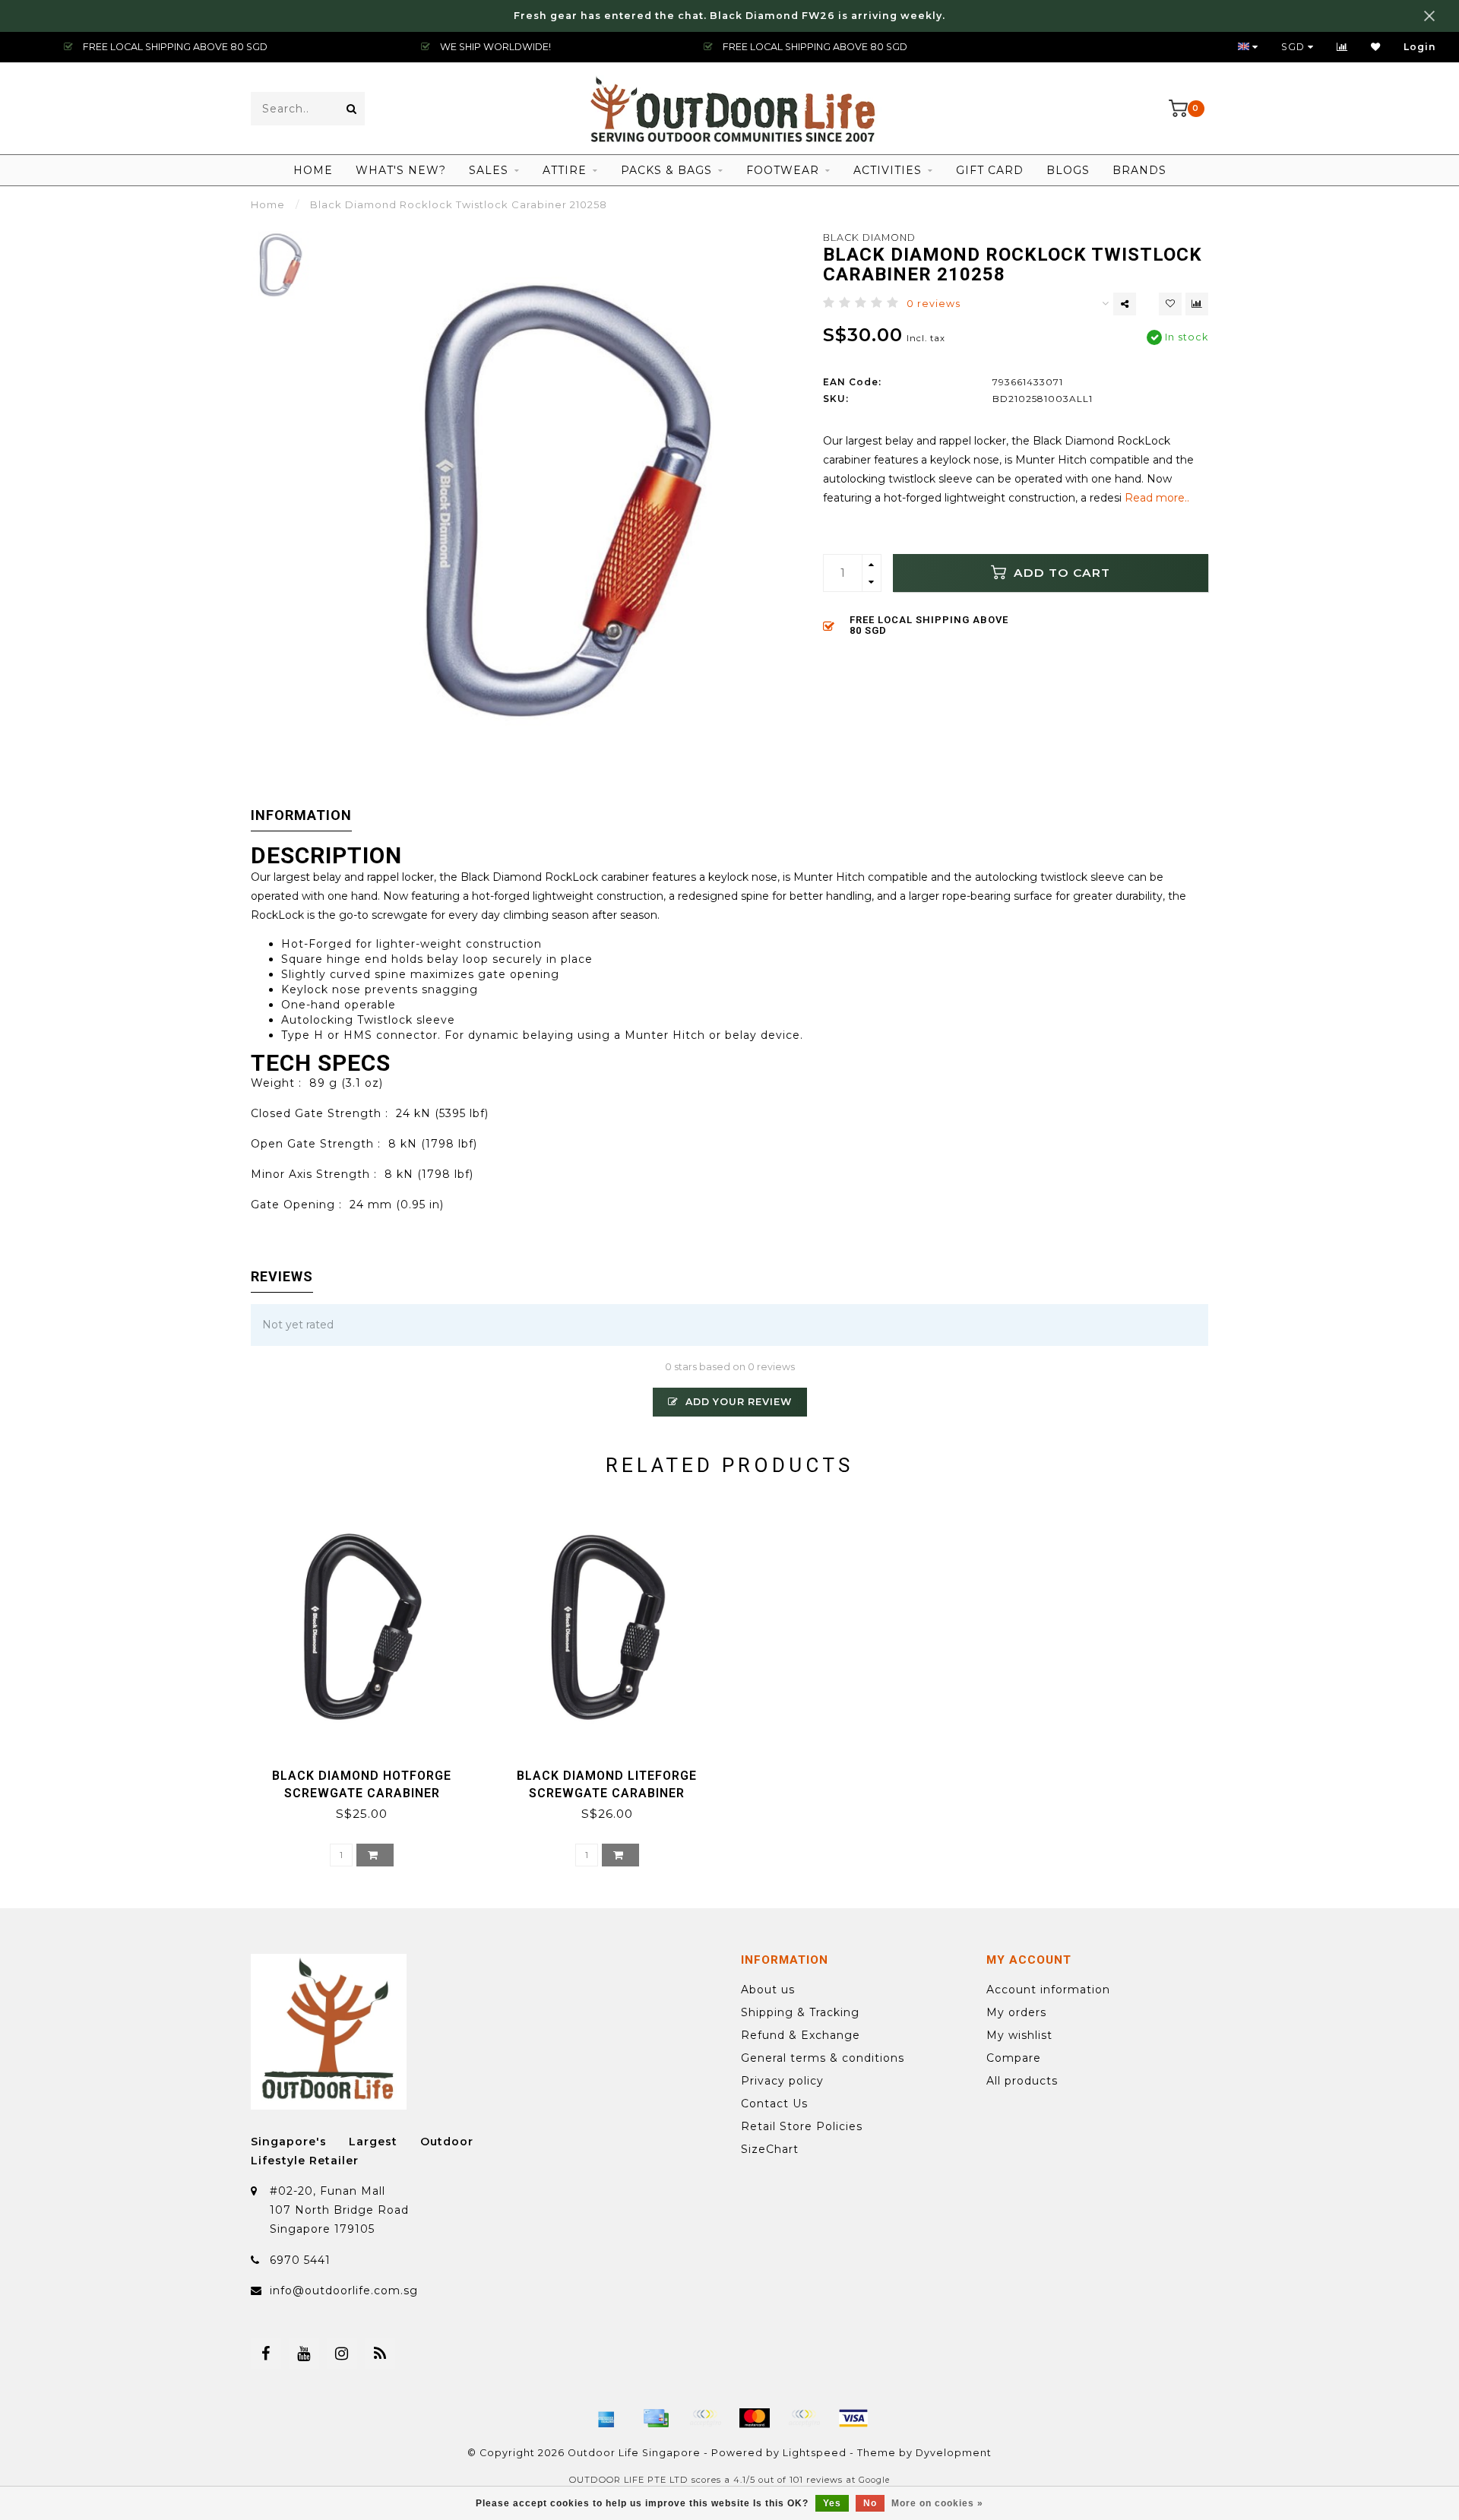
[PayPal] (804, 2418)
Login (1420, 47)
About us (768, 1990)
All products (1022, 2081)
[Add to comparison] (1197, 304)
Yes (832, 2503)
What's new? (401, 170)
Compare (1014, 2058)
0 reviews (934, 304)
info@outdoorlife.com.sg (344, 2290)
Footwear (783, 170)
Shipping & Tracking (800, 2012)
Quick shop (369, 1770)
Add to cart (1060, 573)
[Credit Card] (656, 2418)
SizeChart (770, 2149)
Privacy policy (782, 2081)
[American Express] (606, 2418)
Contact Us (774, 2104)
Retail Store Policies (802, 2126)
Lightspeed (815, 2453)
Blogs (1068, 170)
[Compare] (1342, 47)
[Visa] (853, 2418)
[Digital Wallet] (705, 2418)
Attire (565, 170)
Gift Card (990, 170)
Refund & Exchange (801, 2035)
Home (313, 170)
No (870, 2503)
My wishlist (1019, 2035)
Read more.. (1157, 498)
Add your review (737, 1402)
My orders (1016, 2012)
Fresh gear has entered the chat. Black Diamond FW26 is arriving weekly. (729, 16)
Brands (1139, 170)
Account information (1048, 1990)
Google (874, 2480)
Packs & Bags (666, 170)
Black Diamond (869, 237)
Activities (888, 170)
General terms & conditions (823, 2058)
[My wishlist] (1376, 47)
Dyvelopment (954, 2453)
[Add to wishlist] (1170, 304)
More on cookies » (937, 2503)
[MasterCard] (755, 2418)
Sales (489, 170)
